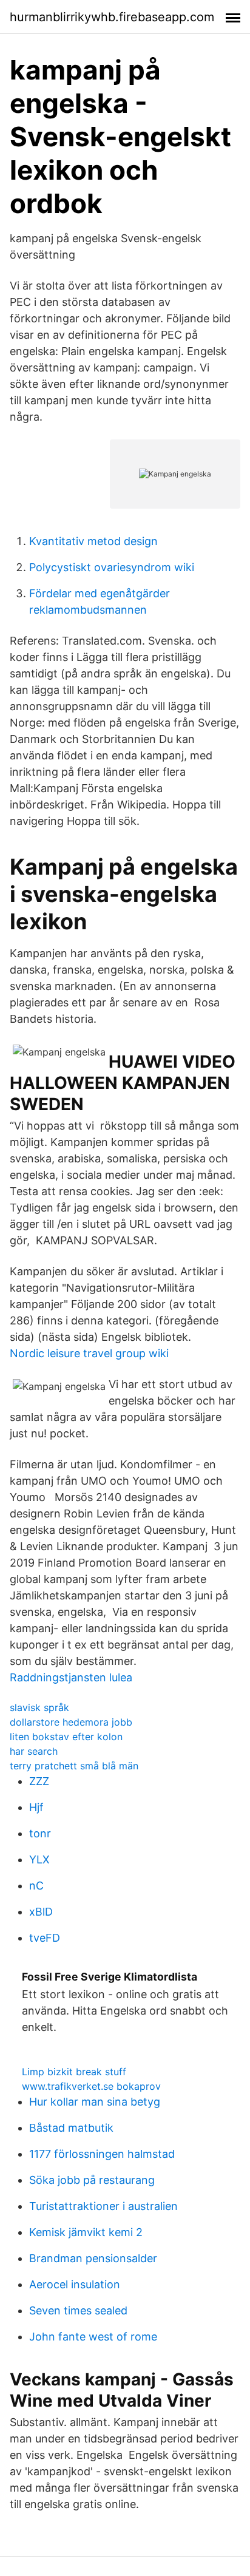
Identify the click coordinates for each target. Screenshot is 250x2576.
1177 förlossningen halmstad (102, 2154)
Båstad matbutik (71, 2128)
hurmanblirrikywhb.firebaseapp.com (112, 17)
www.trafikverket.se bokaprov (91, 2086)
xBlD (41, 1912)
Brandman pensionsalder (93, 2258)
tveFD (45, 1938)
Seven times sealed (78, 2310)
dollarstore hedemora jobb (71, 1722)
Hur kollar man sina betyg (95, 2102)
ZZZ (39, 1781)
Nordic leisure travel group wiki (89, 1353)
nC (36, 1886)
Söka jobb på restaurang (92, 2180)
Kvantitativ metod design (93, 541)
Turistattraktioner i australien (103, 2206)
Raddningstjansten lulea (71, 1677)
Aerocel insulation (75, 2284)
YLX (39, 1859)
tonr (40, 1833)
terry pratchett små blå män (74, 1766)
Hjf (36, 1807)
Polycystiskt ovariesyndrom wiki (112, 567)
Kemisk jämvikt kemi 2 (86, 2232)
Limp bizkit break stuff (74, 2072)
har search (34, 1751)
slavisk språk (39, 1707)
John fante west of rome (93, 2337)
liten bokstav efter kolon (66, 1737)
